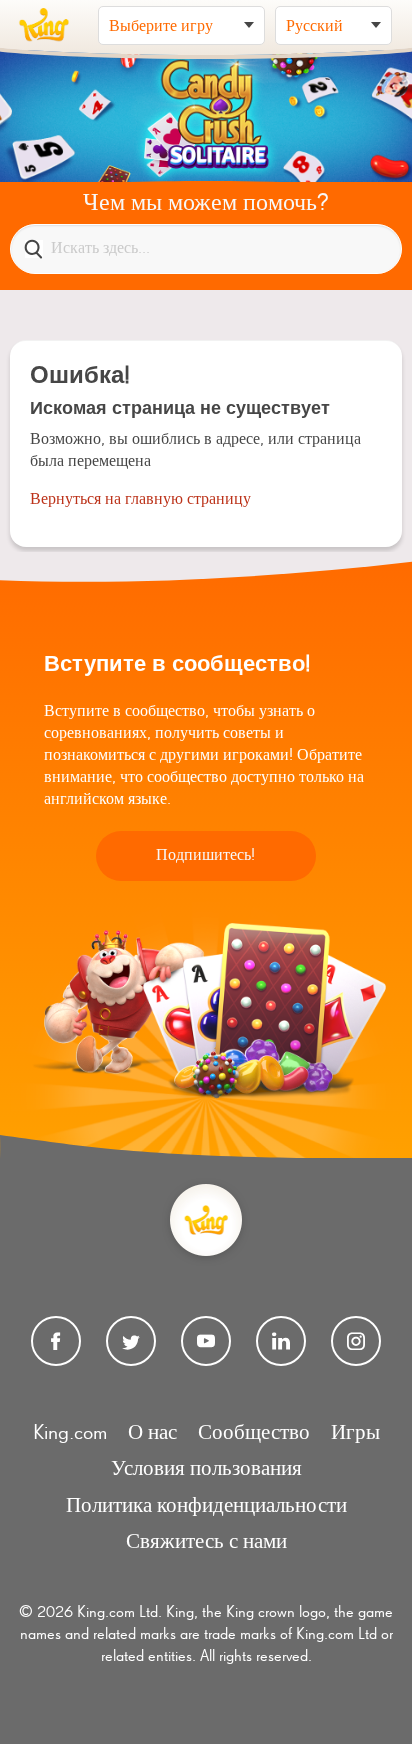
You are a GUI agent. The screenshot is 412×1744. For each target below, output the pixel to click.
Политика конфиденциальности (206, 1506)
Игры (355, 1433)
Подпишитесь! (205, 856)
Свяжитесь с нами (206, 1542)
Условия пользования (206, 1469)
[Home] (44, 25)
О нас (152, 1433)
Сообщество (254, 1433)
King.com (70, 1433)
